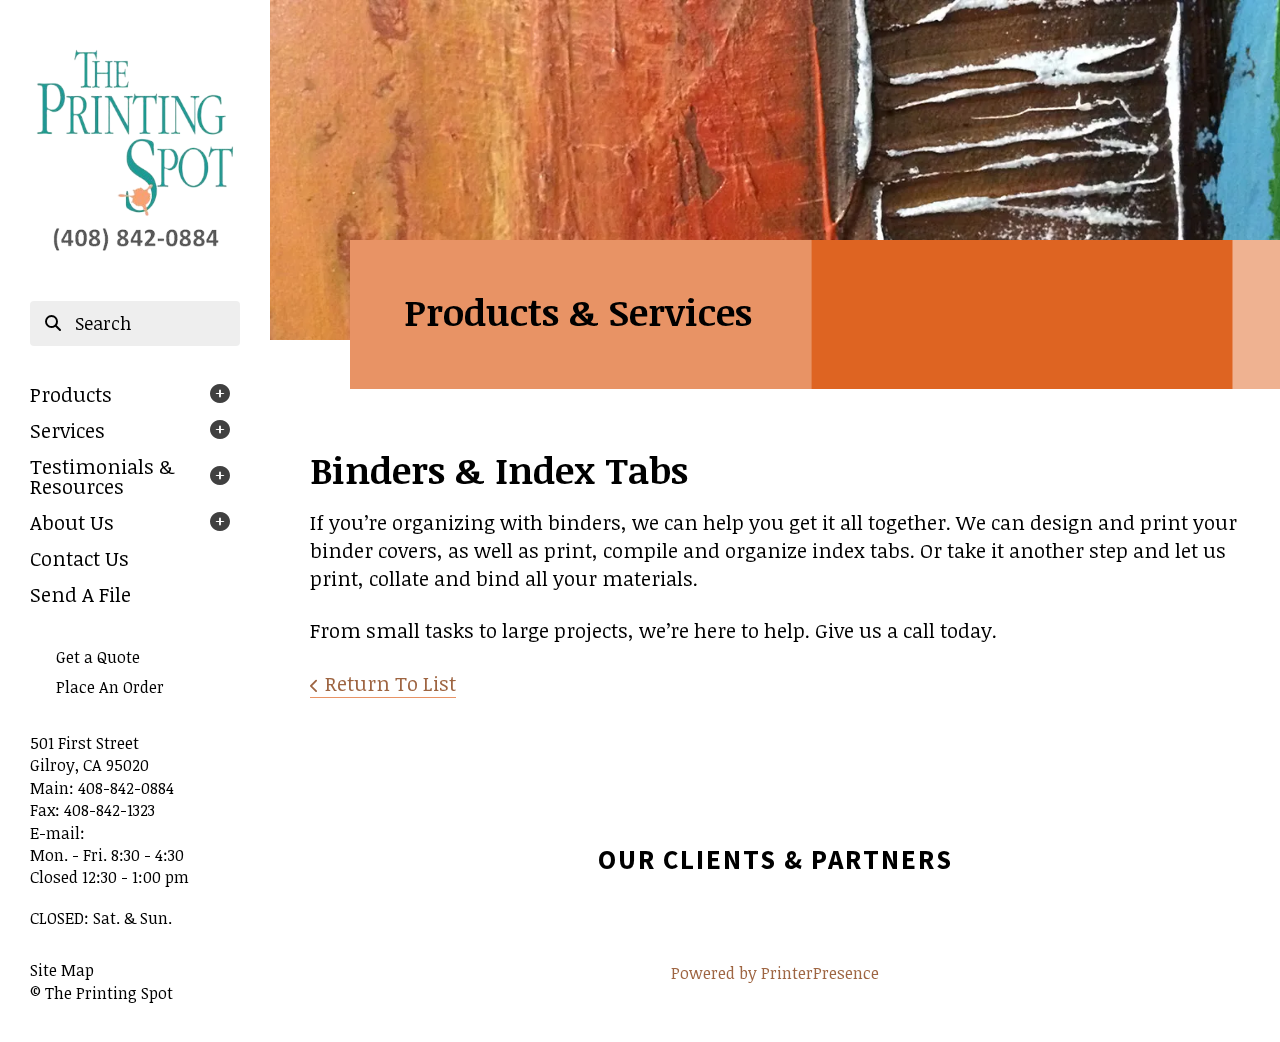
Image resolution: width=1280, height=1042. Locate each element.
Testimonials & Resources (102, 476)
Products (71, 394)
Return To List (390, 683)
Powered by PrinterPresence (775, 973)
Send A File (80, 594)
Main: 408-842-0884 (102, 788)
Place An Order (110, 687)
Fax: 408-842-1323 (92, 810)
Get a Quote (98, 657)
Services (67, 430)
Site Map (62, 970)
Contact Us (79, 558)
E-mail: (57, 833)
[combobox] (135, 324)
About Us (72, 522)
